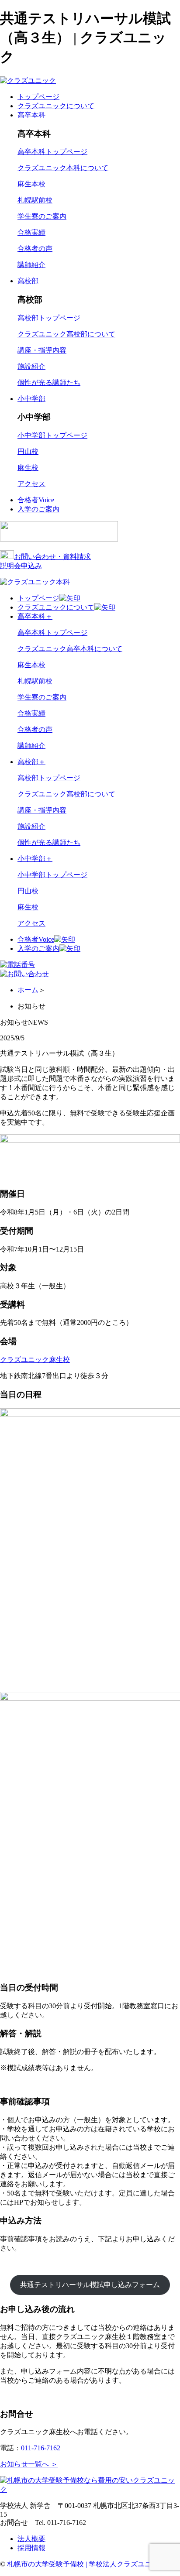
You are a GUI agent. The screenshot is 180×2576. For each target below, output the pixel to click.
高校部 (28, 281)
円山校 (28, 451)
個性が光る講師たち (49, 382)
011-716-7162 (41, 2448)
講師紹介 (31, 265)
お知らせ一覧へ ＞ (29, 2464)
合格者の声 (35, 249)
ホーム (28, 990)
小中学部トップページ (52, 435)
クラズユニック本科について (63, 168)
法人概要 (31, 2539)
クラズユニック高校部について (66, 334)
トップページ (38, 97)
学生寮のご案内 (42, 216)
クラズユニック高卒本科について (70, 649)
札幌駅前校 (35, 200)
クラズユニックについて (56, 106)
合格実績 (31, 232)
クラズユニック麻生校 (35, 1360)
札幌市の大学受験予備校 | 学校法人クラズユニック (86, 2564)
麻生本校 (31, 184)
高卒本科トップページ (52, 152)
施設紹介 (31, 366)
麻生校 (28, 468)
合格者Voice (36, 500)
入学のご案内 (38, 509)
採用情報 (31, 2548)
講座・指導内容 (42, 350)
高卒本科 (31, 115)
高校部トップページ (49, 318)
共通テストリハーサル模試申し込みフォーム (90, 2285)
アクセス (31, 484)
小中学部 (31, 399)
